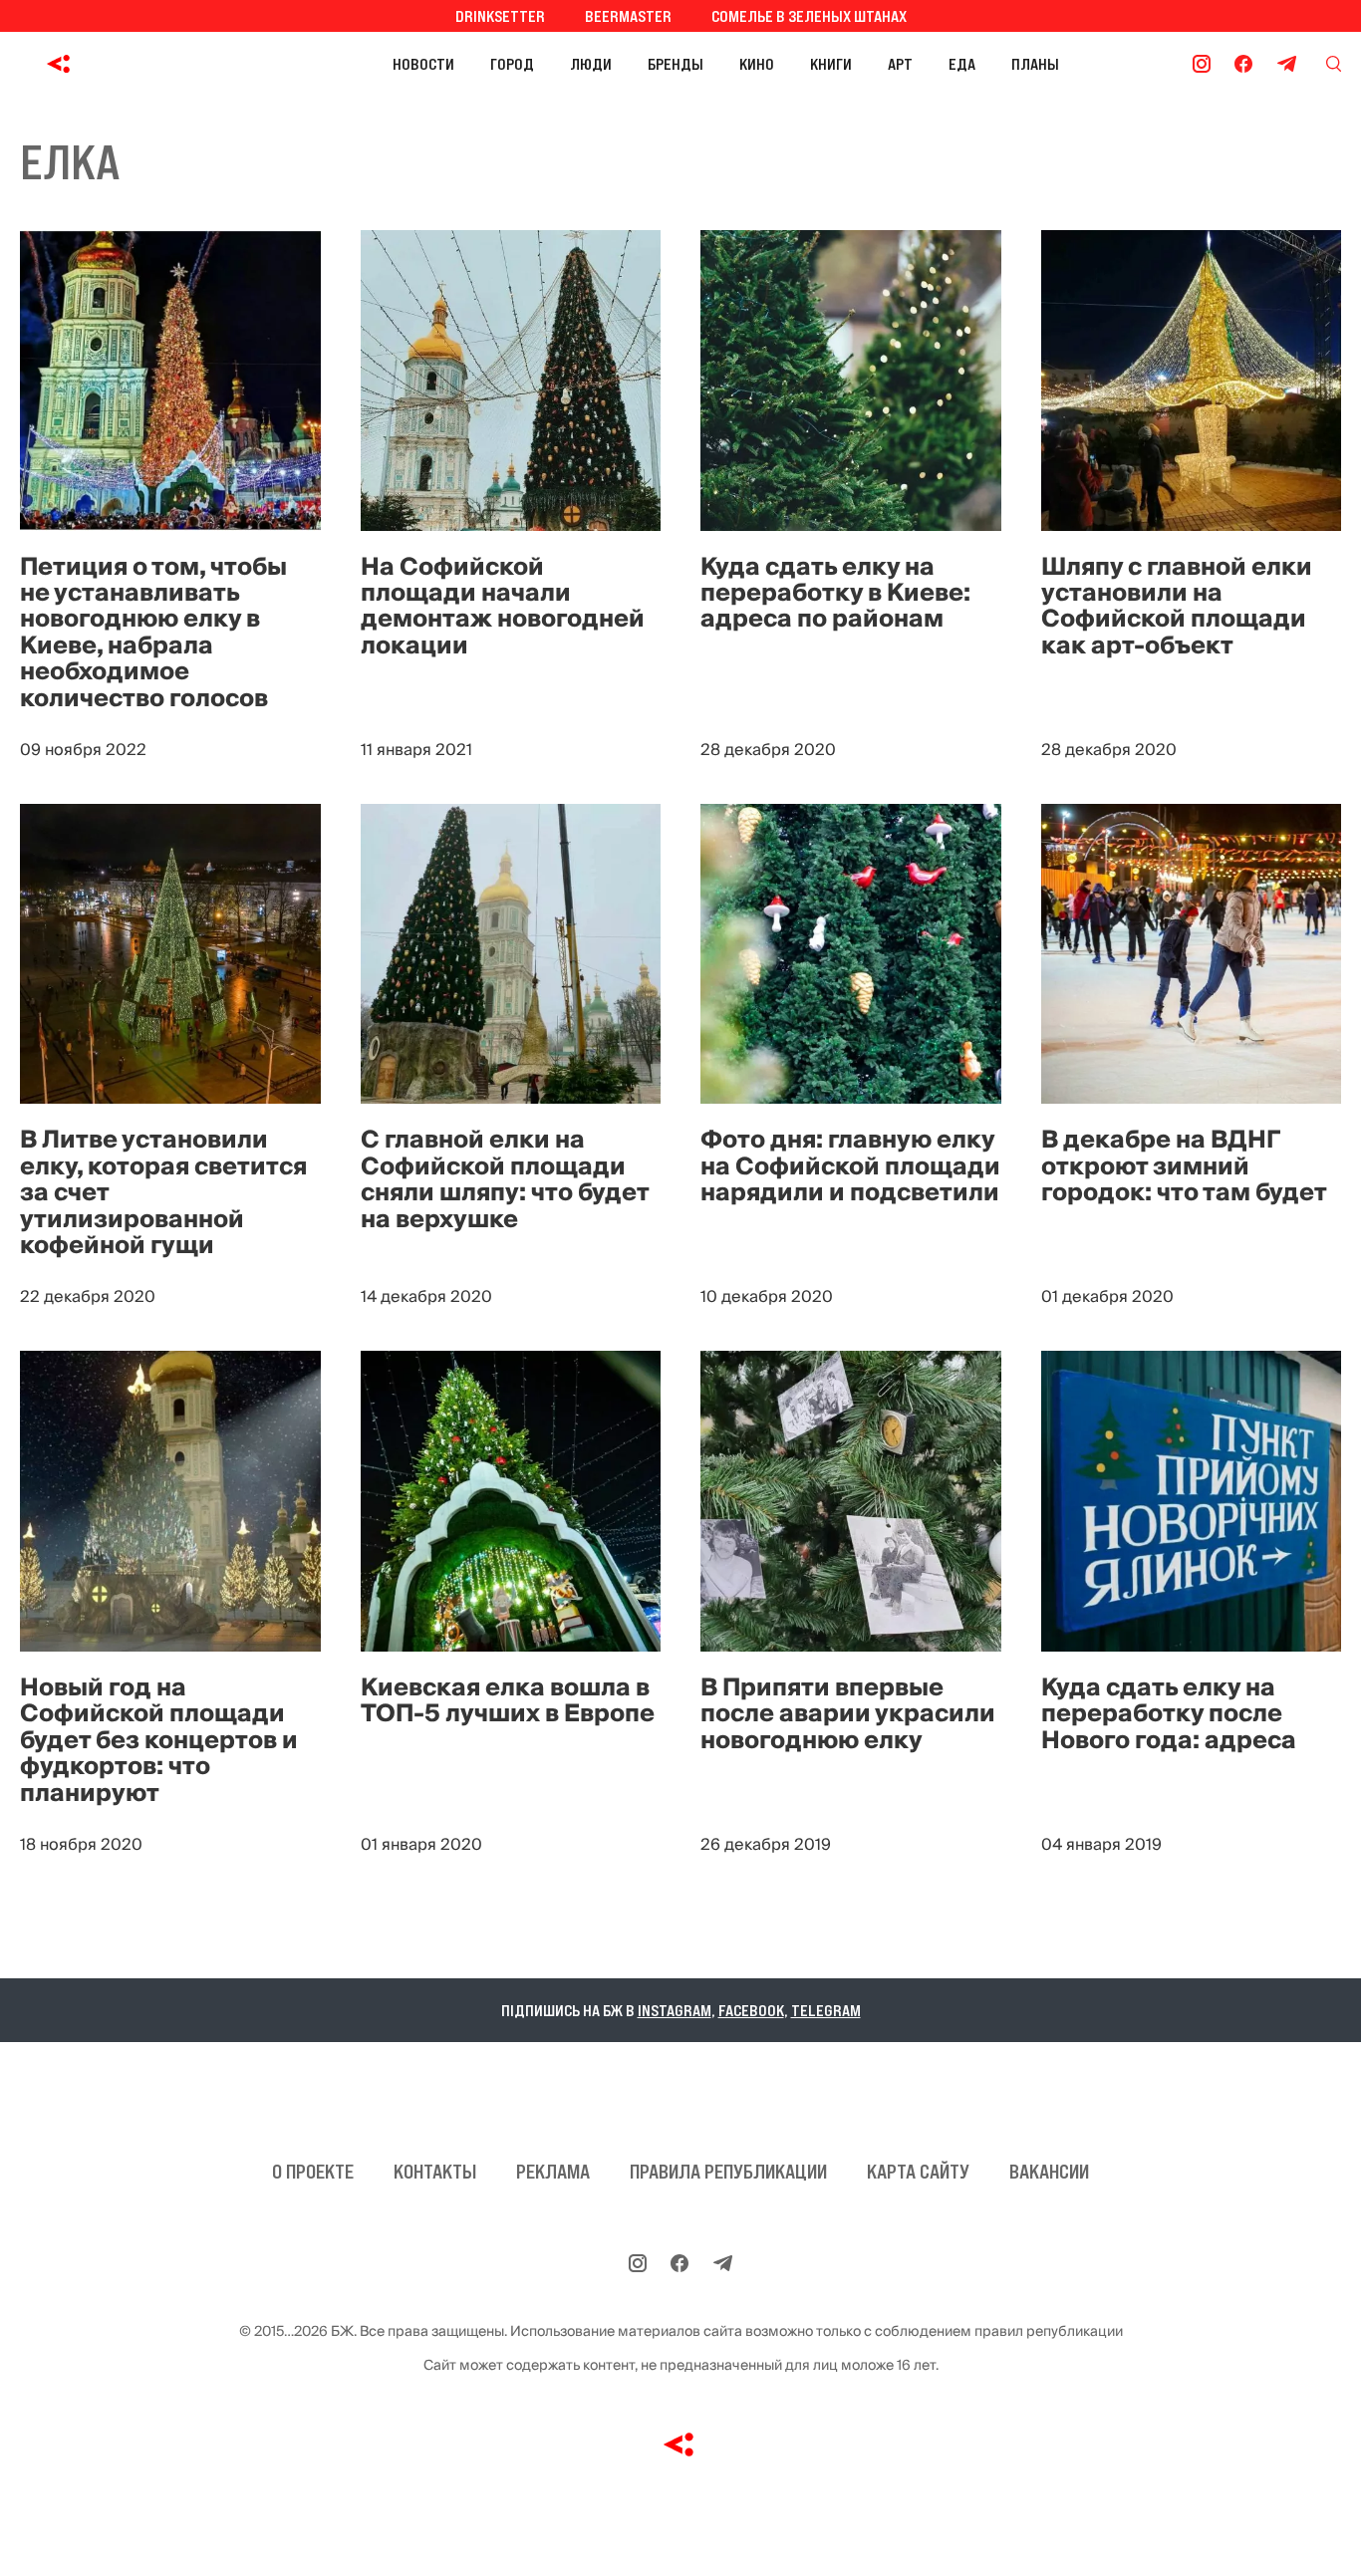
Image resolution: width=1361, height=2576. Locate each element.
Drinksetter (500, 16)
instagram (675, 2010)
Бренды (676, 64)
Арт (900, 64)
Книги (831, 64)
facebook (751, 2010)
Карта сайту (918, 2172)
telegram (826, 2010)
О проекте (313, 2172)
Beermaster (628, 16)
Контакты (435, 2172)
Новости (423, 64)
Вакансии (1049, 2172)
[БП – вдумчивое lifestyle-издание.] (148, 64)
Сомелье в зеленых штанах (809, 16)
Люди (591, 64)
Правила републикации (728, 2172)
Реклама (553, 2172)
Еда (962, 64)
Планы (1035, 64)
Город (512, 64)
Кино (757, 64)
